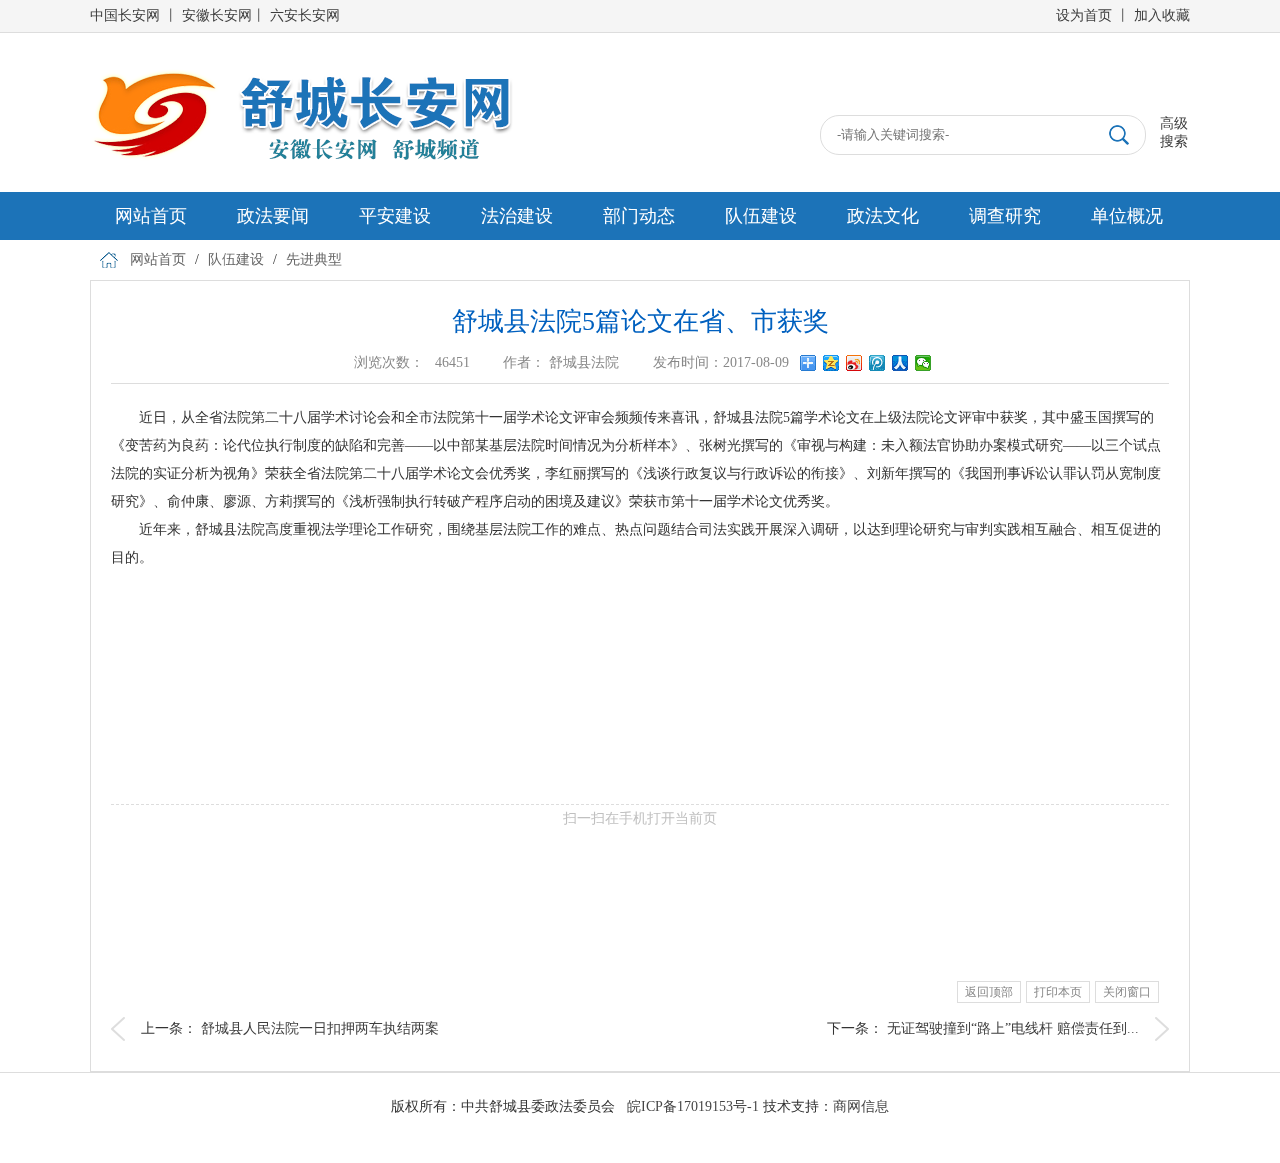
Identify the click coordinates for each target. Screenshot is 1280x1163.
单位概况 (1127, 216)
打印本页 (1058, 992)
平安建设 (395, 216)
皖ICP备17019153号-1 (693, 1106)
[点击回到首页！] (301, 76)
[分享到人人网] (900, 363)
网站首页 (151, 216)
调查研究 (1005, 216)
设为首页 (1084, 15)
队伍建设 (761, 216)
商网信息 (861, 1106)
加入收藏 (1162, 15)
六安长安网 (305, 15)
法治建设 (517, 216)
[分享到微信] (923, 363)
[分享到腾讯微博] (877, 363)
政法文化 (883, 216)
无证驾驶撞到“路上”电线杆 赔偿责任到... (1013, 1028)
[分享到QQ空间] (831, 363)
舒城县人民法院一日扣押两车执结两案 (320, 1028)
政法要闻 (273, 216)
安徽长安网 (217, 15)
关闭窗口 (1127, 992)
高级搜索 (1174, 132)
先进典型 (314, 259)
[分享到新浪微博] (854, 363)
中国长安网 (125, 15)
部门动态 (639, 216)
